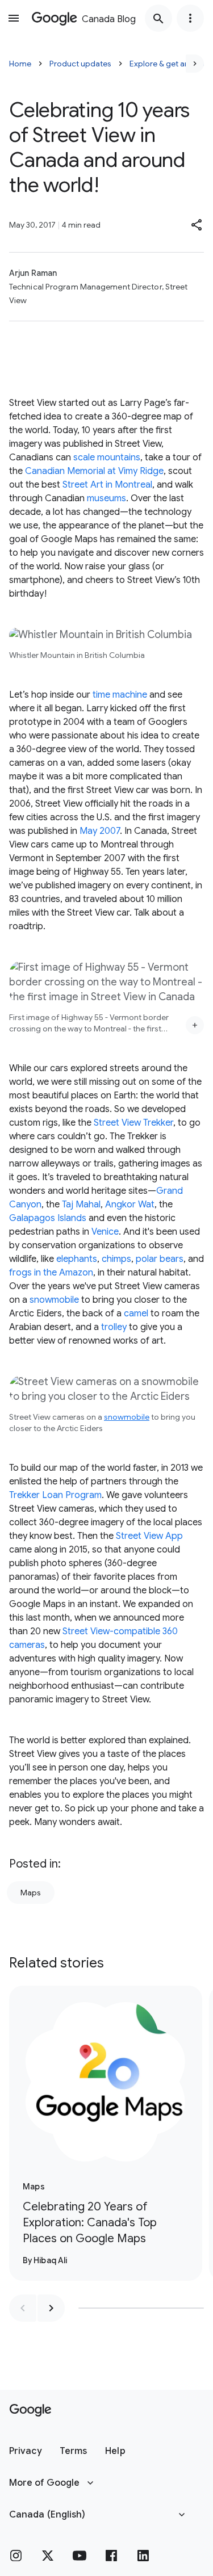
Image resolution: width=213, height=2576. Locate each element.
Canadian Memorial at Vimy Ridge (94, 471)
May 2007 (100, 831)
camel (136, 1314)
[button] (197, 225)
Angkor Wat (130, 1205)
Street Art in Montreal (107, 485)
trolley (114, 1327)
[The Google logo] (30, 2410)
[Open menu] (14, 18)
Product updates (80, 64)
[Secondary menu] (190, 18)
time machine (120, 695)
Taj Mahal (81, 1205)
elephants (77, 1259)
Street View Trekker (133, 1123)
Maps (31, 1893)
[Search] (158, 18)
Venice (105, 1232)
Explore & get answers (170, 64)
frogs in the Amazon (51, 1273)
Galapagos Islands (48, 1218)
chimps (116, 1259)
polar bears (160, 1259)
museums (106, 498)
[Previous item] (23, 2308)
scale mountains (107, 458)
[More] (195, 1025)
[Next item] (51, 2308)
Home (20, 64)
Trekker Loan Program (55, 1495)
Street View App (149, 1536)
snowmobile (54, 1300)
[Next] (195, 64)
